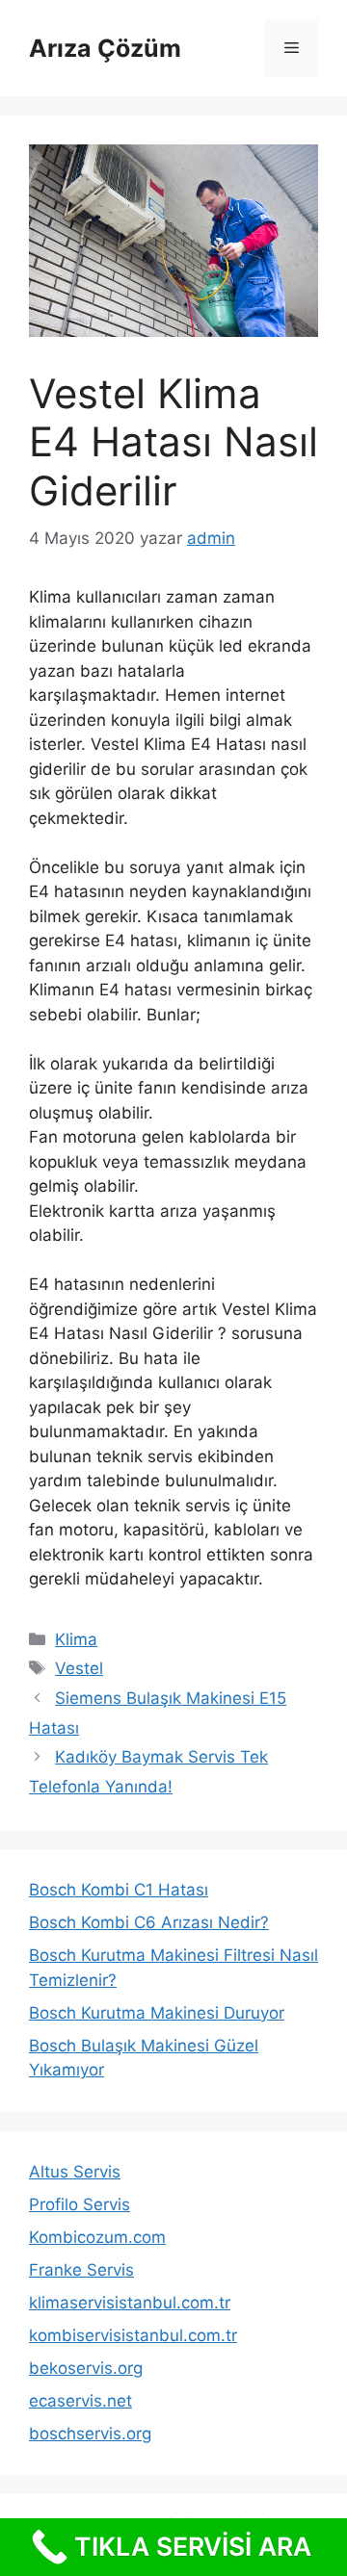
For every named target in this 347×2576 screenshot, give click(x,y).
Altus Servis (75, 2172)
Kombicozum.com (97, 2237)
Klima (76, 1639)
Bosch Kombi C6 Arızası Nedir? (149, 1922)
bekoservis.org (86, 2368)
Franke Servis (81, 2270)
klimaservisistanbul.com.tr (130, 2303)
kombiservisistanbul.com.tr (133, 2335)
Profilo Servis (80, 2204)
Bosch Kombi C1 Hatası (119, 1890)
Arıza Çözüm (105, 48)
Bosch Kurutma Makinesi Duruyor (157, 2013)
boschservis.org (90, 2434)
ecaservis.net (80, 2401)
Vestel (79, 1668)
